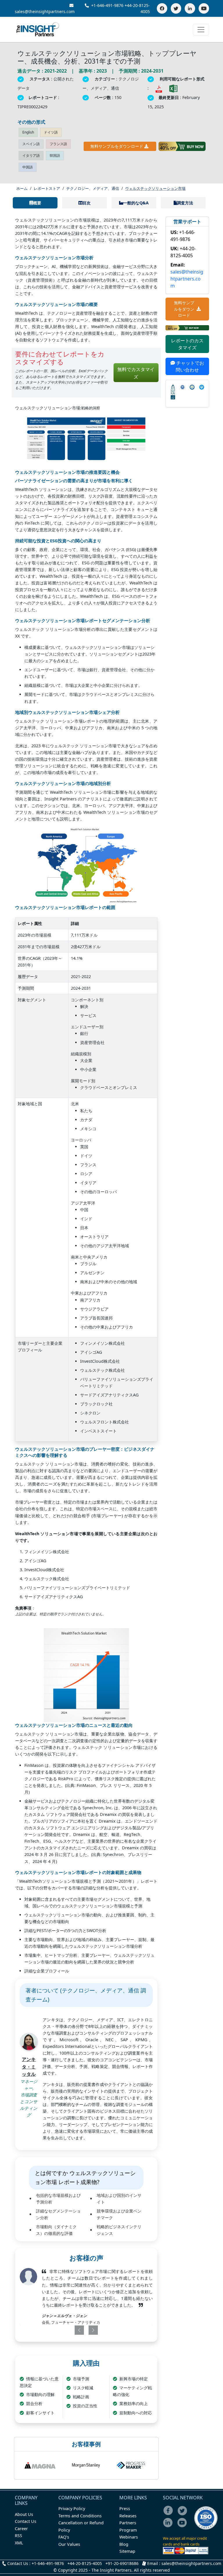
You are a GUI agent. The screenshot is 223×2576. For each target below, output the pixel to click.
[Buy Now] (182, 146)
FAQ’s (64, 2537)
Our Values (69, 2544)
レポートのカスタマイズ (187, 344)
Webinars (129, 2537)
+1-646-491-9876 (107, 5)
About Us (24, 2514)
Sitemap (127, 2551)
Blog (124, 2544)
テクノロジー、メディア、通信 (93, 188)
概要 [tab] (37, 203)
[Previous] (74, 2330)
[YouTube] (204, 8)
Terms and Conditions (80, 2516)
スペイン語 (31, 144)
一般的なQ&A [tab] (136, 203)
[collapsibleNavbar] (201, 30)
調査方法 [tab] (185, 203)
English (28, 132)
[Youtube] (183, 2527)
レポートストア (47, 188)
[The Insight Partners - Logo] (38, 29)
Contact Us (26, 2521)
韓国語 (55, 155)
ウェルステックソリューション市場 (155, 188)
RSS (18, 2536)
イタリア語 (31, 155)
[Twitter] (176, 8)
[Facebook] (162, 8)
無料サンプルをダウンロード (117, 146)
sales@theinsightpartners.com (187, 279)
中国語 (28, 167)
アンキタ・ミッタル (29, 2067)
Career (21, 2529)
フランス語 (58, 144)
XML (19, 2543)
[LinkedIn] (190, 8)
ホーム (22, 188)
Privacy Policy (72, 2509)
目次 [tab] (87, 203)
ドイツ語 (51, 132)
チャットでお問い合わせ (190, 366)
